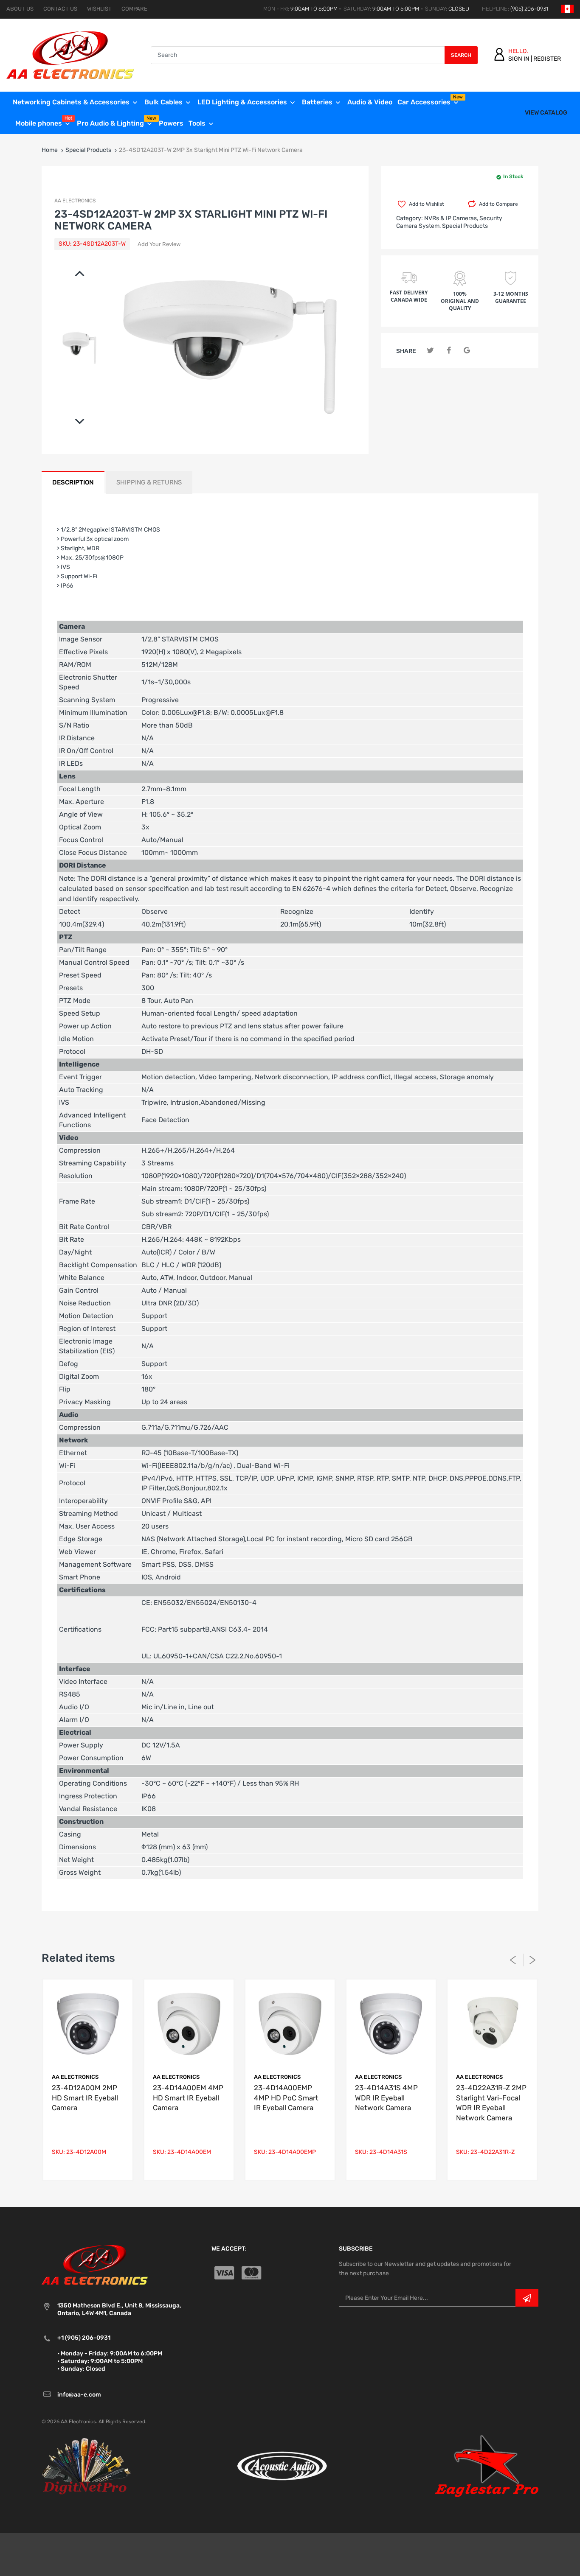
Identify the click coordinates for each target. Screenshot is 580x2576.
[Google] (467, 351)
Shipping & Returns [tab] (149, 482)
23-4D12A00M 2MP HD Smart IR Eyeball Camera (85, 2098)
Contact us (60, 9)
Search (461, 55)
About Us (20, 9)
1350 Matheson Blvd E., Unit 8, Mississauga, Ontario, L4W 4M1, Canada (119, 2309)
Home (50, 150)
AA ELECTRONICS (75, 201)
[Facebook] (449, 351)
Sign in (519, 59)
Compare (134, 9)
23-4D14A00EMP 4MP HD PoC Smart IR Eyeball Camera (286, 2098)
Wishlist (99, 9)
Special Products (88, 150)
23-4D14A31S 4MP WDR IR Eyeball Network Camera (386, 2098)
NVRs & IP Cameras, (451, 218)
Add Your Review (159, 244)
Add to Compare (498, 204)
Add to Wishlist (427, 204)
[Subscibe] (527, 2298)
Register (547, 59)
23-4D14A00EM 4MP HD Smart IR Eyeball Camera (188, 2098)
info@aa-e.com (79, 2395)
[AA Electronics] (70, 55)
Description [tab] (73, 482)
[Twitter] (430, 351)
